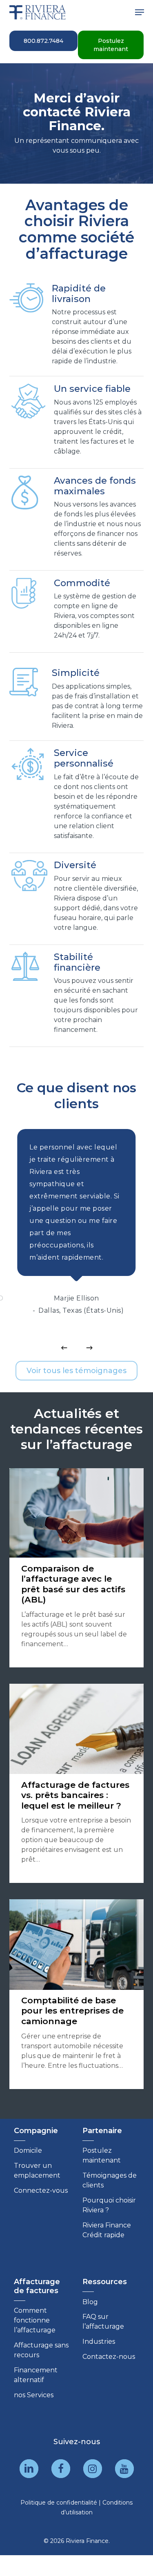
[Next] (89, 1348)
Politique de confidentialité (59, 2503)
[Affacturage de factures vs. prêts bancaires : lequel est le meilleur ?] (77, 1783)
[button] (140, 12)
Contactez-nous (109, 2357)
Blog (90, 2302)
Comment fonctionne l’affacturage (35, 2320)
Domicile (28, 2150)
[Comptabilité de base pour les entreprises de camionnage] (77, 1994)
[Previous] (64, 1348)
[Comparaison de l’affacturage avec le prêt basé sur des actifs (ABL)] (77, 1568)
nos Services (34, 2395)
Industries (99, 2342)
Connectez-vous (41, 2190)
